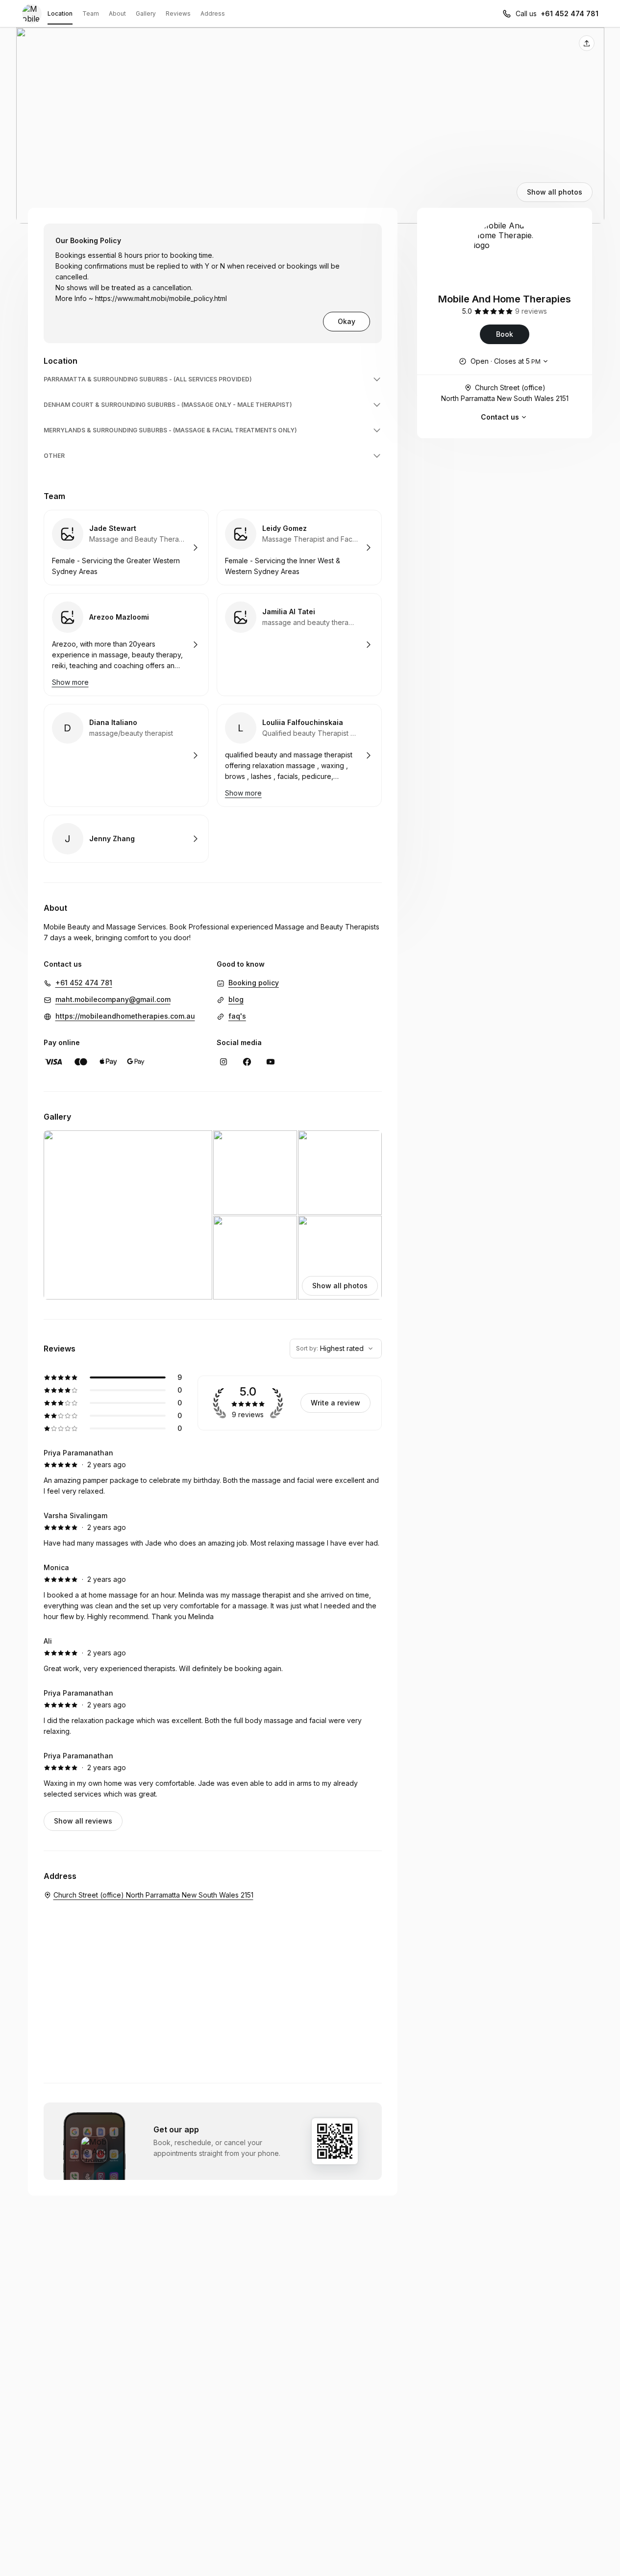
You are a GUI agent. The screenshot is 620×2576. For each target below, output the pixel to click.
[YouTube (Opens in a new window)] (271, 1062)
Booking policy (254, 983)
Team (91, 13)
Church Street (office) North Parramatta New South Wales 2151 (505, 393)
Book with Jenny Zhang (126, 839)
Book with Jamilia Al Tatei (299, 645)
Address (213, 13)
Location (60, 13)
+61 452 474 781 (570, 13)
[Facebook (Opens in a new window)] (247, 1062)
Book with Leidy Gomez (299, 548)
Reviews (178, 13)
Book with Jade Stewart (126, 548)
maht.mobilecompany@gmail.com (113, 999)
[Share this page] (587, 43)
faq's (237, 1016)
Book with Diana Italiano (126, 755)
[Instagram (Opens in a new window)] (223, 1062)
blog (236, 999)
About (117, 13)
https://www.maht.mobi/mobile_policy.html (161, 298)
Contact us (500, 417)
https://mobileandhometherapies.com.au (125, 1016)
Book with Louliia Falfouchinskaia (299, 755)
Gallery (146, 13)
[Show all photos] (310, 125)
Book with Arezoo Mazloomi (126, 645)
